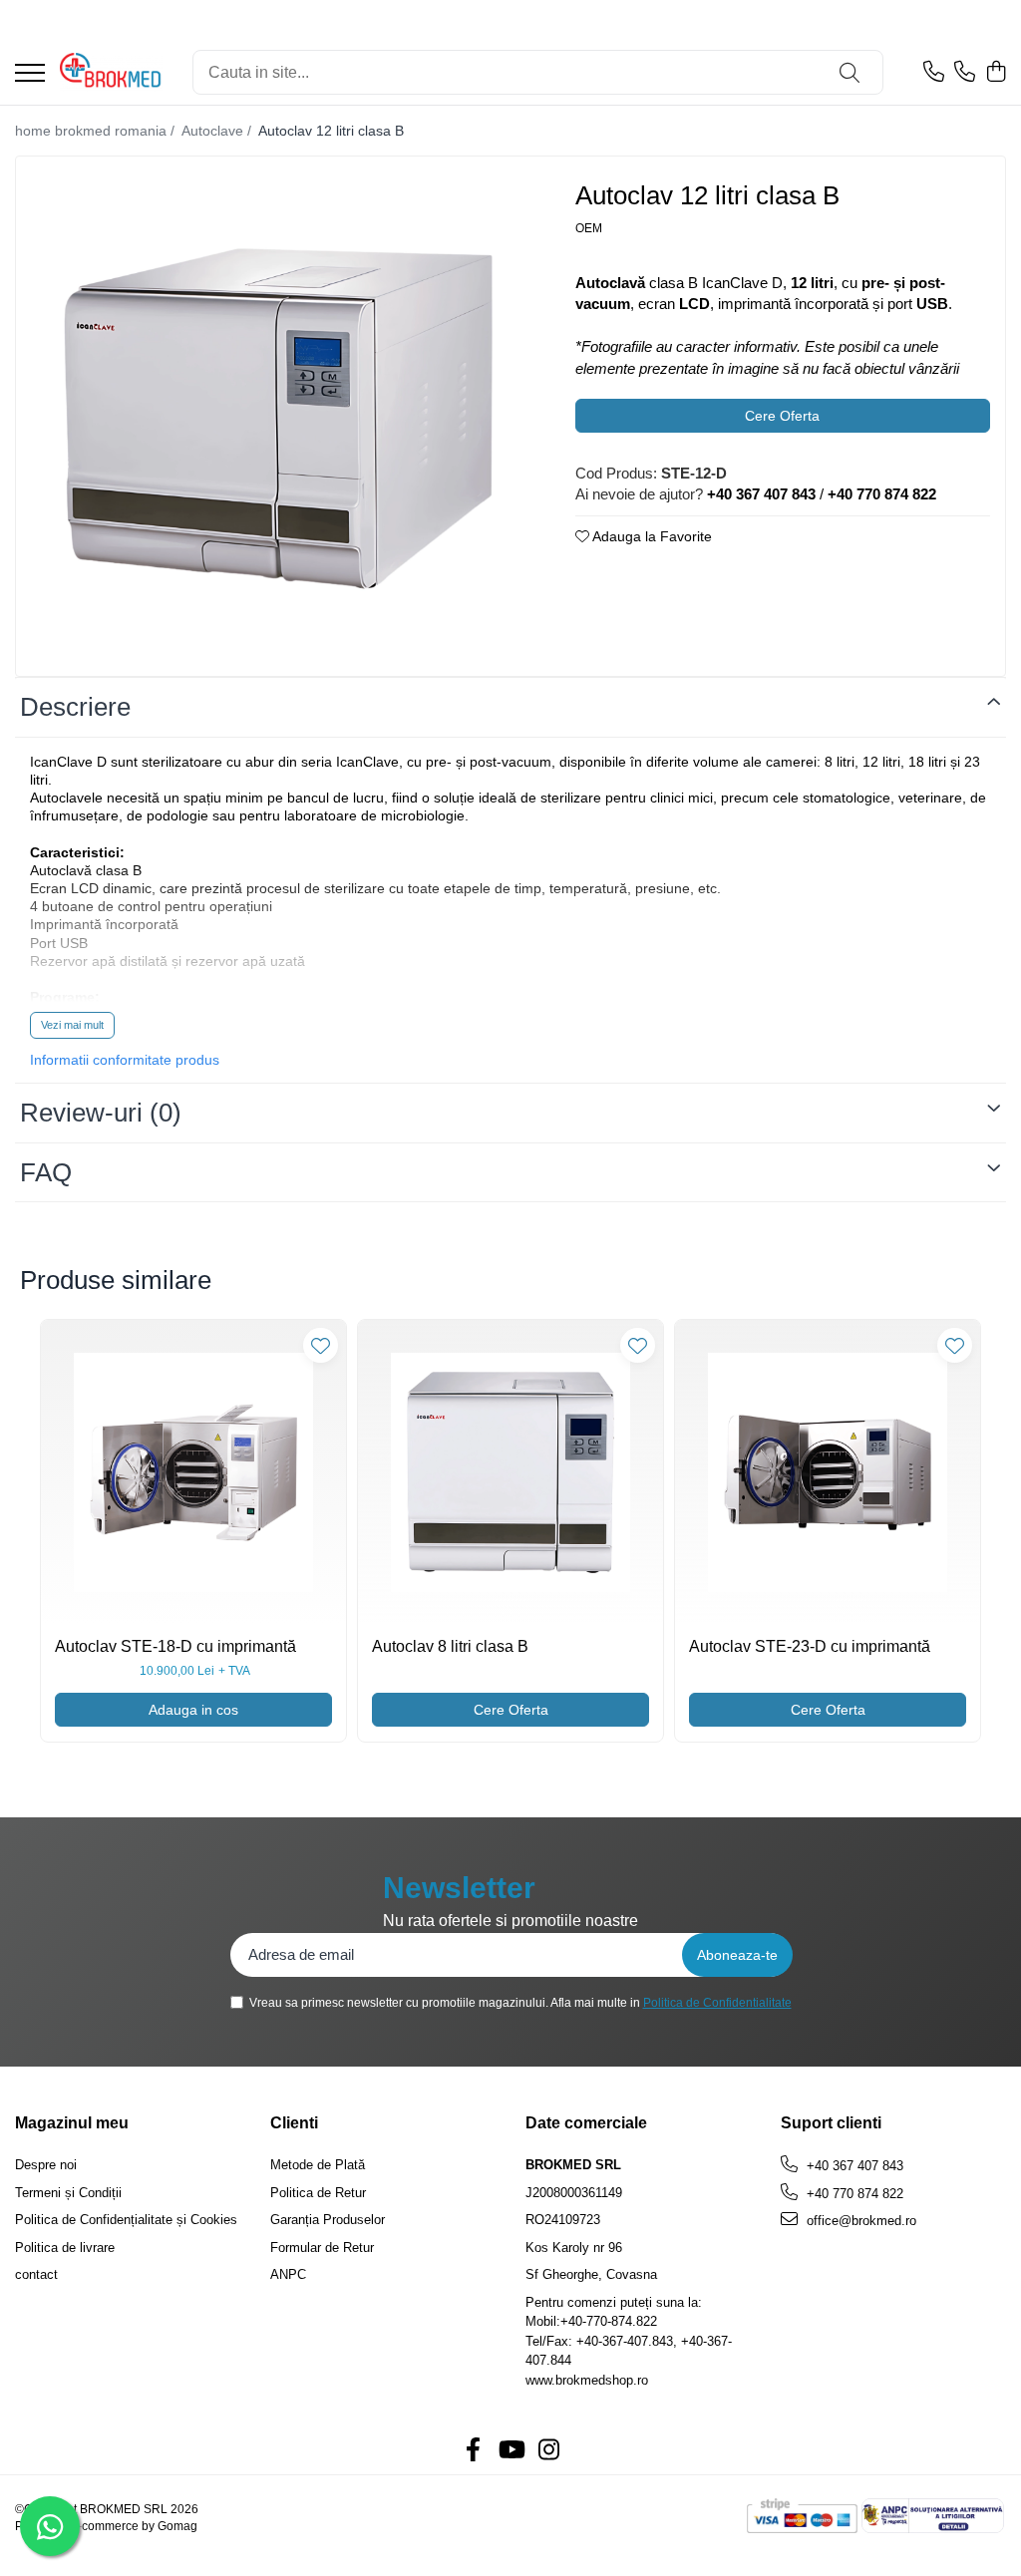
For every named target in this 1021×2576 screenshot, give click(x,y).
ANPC (288, 2274)
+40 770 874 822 (853, 2194)
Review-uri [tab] (101, 1113)
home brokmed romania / (97, 131)
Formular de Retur (322, 2248)
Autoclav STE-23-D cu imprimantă (810, 1646)
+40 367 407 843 (853, 2166)
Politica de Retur (318, 2193)
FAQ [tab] (46, 1172)
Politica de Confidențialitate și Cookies (126, 2220)
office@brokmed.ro (859, 2221)
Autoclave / (218, 131)
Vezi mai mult (72, 1025)
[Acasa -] (111, 73)
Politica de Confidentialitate (717, 2003)
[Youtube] (510, 2451)
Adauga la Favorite (651, 536)
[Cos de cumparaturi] (996, 73)
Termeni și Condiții (68, 2193)
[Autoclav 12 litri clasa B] (278, 419)
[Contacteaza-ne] (934, 73)
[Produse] (30, 74)
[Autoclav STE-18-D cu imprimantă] (193, 1472)
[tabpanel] (278, 419)
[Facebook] (473, 2451)
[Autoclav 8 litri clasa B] (510, 1472)
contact (36, 2274)
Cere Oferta (782, 416)
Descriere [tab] (75, 707)
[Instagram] (548, 2451)
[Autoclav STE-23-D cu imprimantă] (828, 1472)
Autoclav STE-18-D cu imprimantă (175, 1646)
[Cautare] (850, 72)
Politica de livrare (65, 2248)
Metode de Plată (318, 2165)
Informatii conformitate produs (125, 1060)
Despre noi (46, 2165)
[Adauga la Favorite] (321, 1345)
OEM (589, 228)
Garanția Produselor (328, 2220)
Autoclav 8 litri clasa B (450, 1646)
